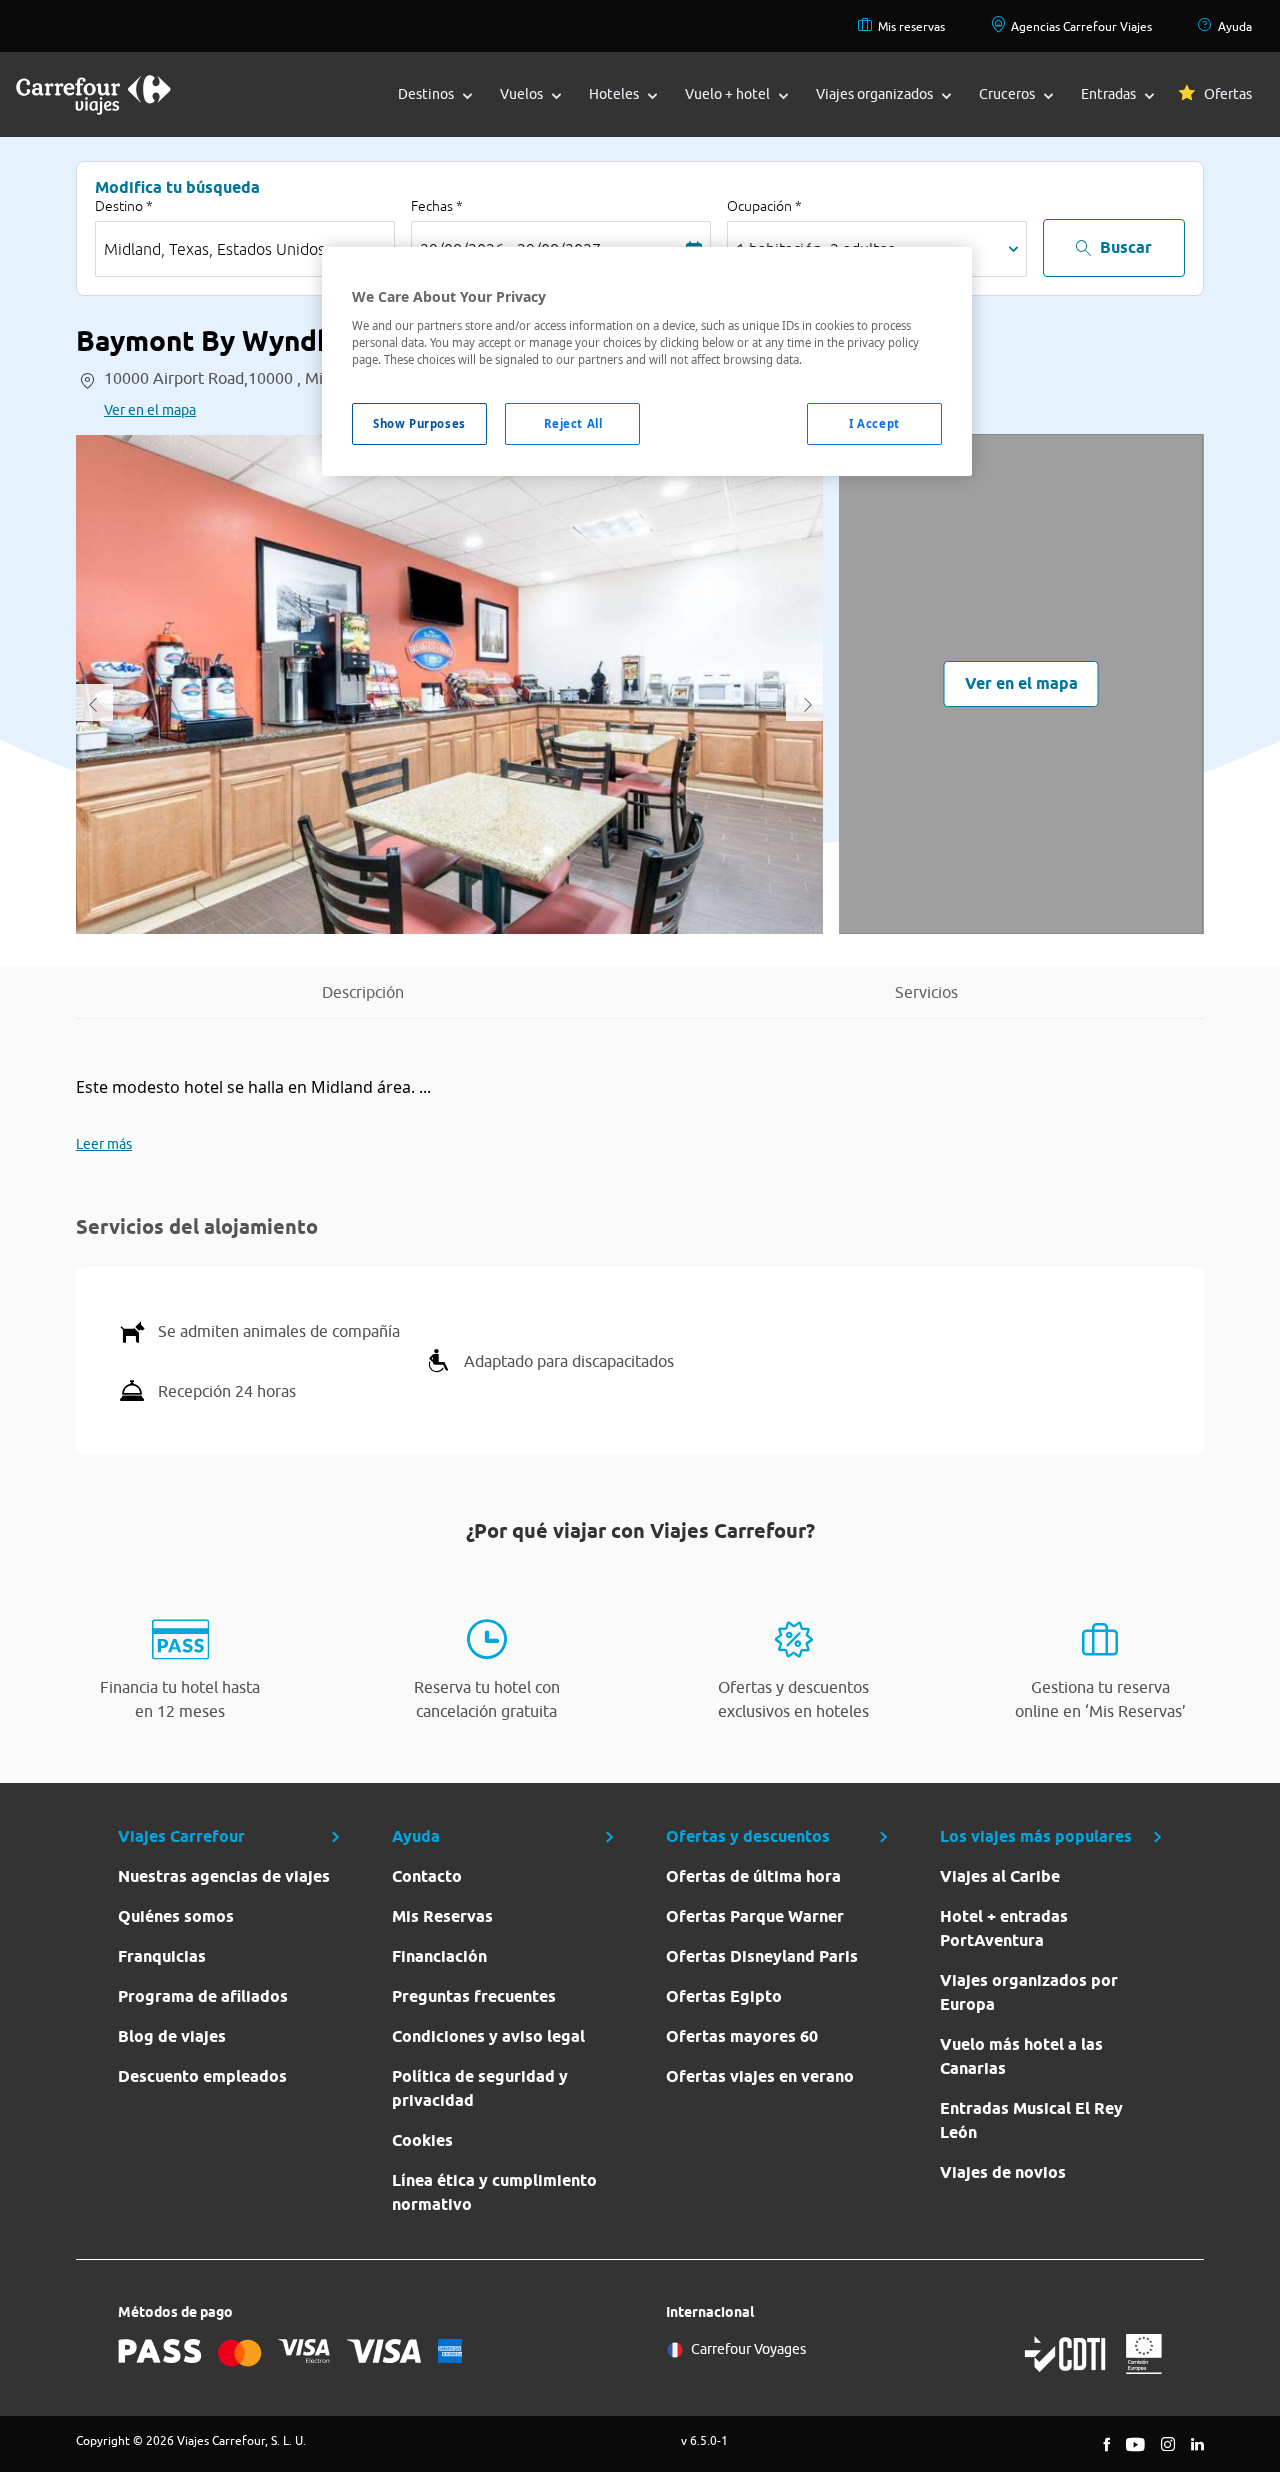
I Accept (874, 423)
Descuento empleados (202, 2076)
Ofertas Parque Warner (755, 1916)
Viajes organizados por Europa (1029, 1992)
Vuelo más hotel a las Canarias (1021, 2056)
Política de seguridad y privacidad (480, 2088)
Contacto (427, 1876)
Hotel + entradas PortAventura (1004, 1928)
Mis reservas (911, 26)
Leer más (104, 1144)
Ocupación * (764, 206)
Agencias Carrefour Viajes (1081, 26)
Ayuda (1235, 26)
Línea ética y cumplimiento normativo (494, 2192)
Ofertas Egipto (724, 1996)
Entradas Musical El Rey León (1031, 2120)
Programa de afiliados (203, 1996)
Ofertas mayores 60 (742, 2036)
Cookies (422, 2140)
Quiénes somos (176, 1916)
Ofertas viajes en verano (760, 2076)
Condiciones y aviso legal (488, 2036)
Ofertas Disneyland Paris (762, 1956)
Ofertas (1228, 94)
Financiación (439, 1956)
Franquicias (162, 1956)
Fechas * (437, 206)
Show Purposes (419, 423)
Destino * (124, 206)
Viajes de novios (1003, 2172)
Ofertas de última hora (753, 1876)
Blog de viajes (172, 2036)
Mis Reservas (442, 1916)
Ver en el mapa (150, 410)
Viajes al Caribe (1000, 1876)
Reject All (573, 423)
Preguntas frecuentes (474, 1996)
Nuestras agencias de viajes (224, 1876)
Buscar (1126, 247)
